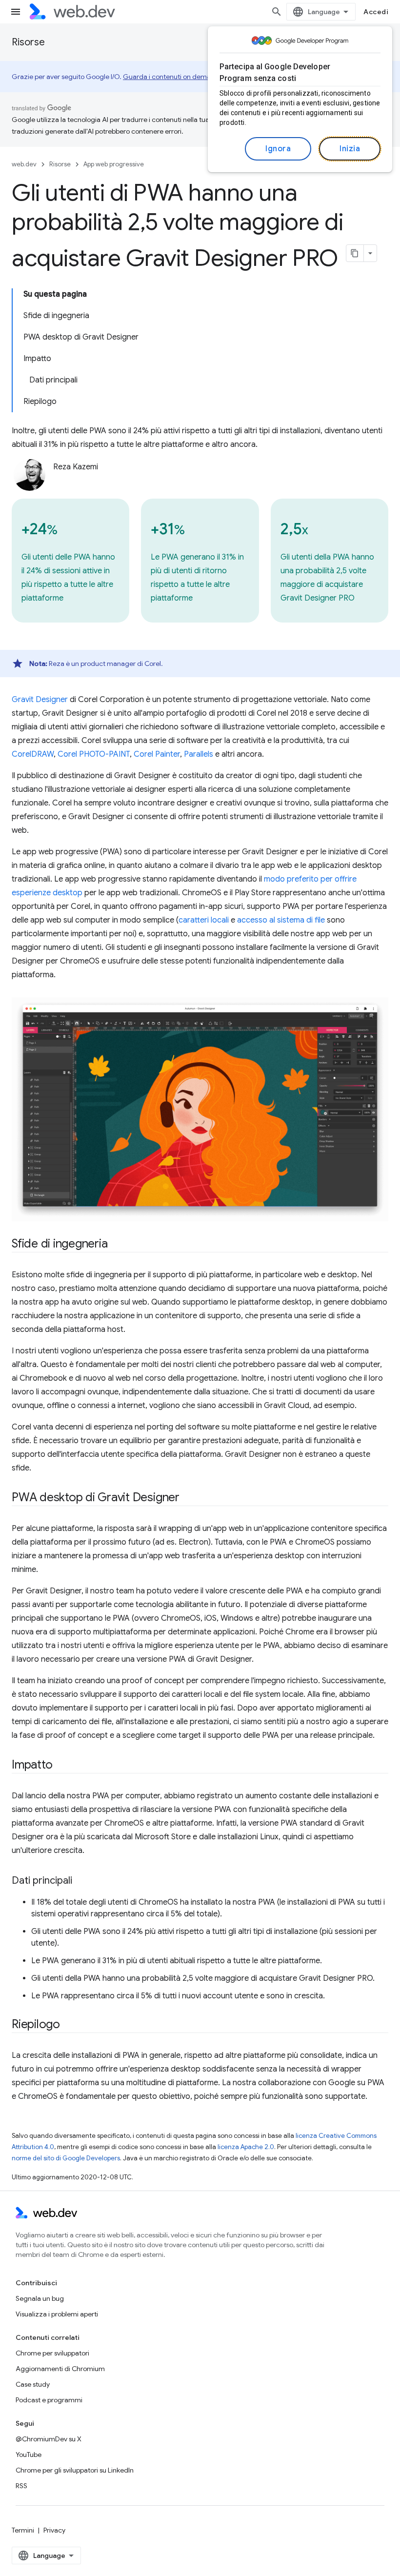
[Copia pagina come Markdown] (355, 253)
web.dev (24, 164)
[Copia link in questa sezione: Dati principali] (81, 1881)
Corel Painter (157, 754)
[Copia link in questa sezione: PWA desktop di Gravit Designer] (188, 1498)
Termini (23, 2530)
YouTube (29, 2455)
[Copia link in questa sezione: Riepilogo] (69, 2025)
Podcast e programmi (49, 2400)
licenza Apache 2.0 (246, 2147)
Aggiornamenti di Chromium (60, 2369)
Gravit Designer (40, 700)
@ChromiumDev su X (49, 2439)
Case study (33, 2384)
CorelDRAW (33, 754)
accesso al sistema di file (281, 920)
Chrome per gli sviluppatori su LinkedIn (75, 2470)
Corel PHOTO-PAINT (94, 754)
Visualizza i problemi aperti (57, 2314)
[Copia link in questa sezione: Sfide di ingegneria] (116, 1245)
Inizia (350, 149)
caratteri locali (204, 920)
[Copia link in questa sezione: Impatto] (61, 1766)
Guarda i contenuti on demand (171, 77)
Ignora (278, 149)
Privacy (54, 2530)
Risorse (28, 42)
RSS (21, 2486)
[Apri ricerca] (277, 12)
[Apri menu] (16, 12)
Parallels (199, 754)
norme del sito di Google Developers (66, 2158)
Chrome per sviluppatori (52, 2353)
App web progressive (114, 164)
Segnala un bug (40, 2298)
